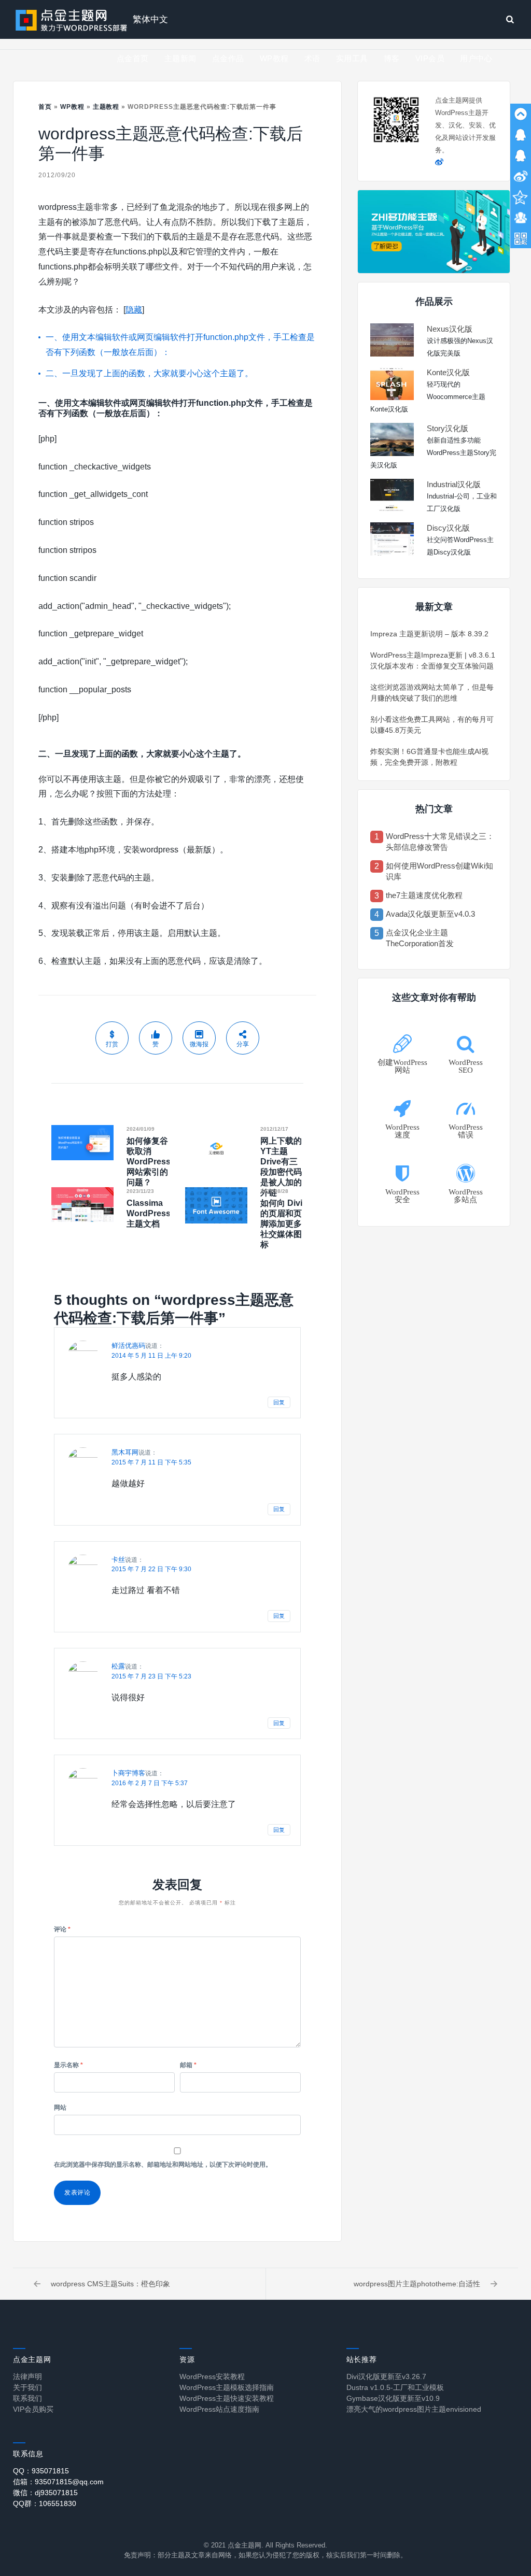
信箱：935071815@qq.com (58, 2482)
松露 (118, 1666)
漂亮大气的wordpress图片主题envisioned (414, 2409)
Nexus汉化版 (450, 329)
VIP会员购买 (33, 2409)
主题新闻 (180, 58)
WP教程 (274, 58)
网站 (60, 2108)
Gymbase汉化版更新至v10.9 (393, 2398)
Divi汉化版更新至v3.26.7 (386, 2376)
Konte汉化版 (448, 372)
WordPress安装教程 (212, 2376)
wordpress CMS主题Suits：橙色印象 (110, 2284)
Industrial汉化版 (454, 484)
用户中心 (476, 58)
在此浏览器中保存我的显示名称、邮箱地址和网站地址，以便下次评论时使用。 (163, 2165)
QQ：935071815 (41, 2471)
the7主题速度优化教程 (424, 895)
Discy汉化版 (448, 528)
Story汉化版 (448, 428)
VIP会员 (430, 58)
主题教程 (106, 107)
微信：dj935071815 (45, 2493)
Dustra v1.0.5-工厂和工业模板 (395, 2387)
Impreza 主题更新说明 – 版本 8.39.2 (429, 634)
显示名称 (68, 2065)
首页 (45, 107)
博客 (392, 58)
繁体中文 (150, 19)
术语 (312, 58)
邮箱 (188, 2065)
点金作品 (228, 58)
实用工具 (352, 58)
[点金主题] (72, 19)
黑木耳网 (125, 1452)
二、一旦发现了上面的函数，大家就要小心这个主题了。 (149, 373)
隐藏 (134, 310)
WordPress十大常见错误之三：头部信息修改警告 (440, 842)
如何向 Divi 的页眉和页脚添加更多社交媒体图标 (281, 1224)
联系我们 (27, 2398)
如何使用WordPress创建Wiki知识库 (439, 871)
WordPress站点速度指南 (219, 2409)
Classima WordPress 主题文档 (149, 1213)
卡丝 (118, 1560)
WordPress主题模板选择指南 (227, 2387)
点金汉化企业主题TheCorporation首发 (420, 938)
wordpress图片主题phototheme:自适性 (417, 2284)
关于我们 (27, 2387)
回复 (279, 1402)
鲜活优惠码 (128, 1346)
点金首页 (133, 58)
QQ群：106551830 (45, 2503)
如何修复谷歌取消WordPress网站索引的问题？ (149, 1162)
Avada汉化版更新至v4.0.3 (430, 914)
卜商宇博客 (128, 1773)
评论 (62, 1929)
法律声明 (27, 2376)
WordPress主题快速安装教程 (227, 2398)
